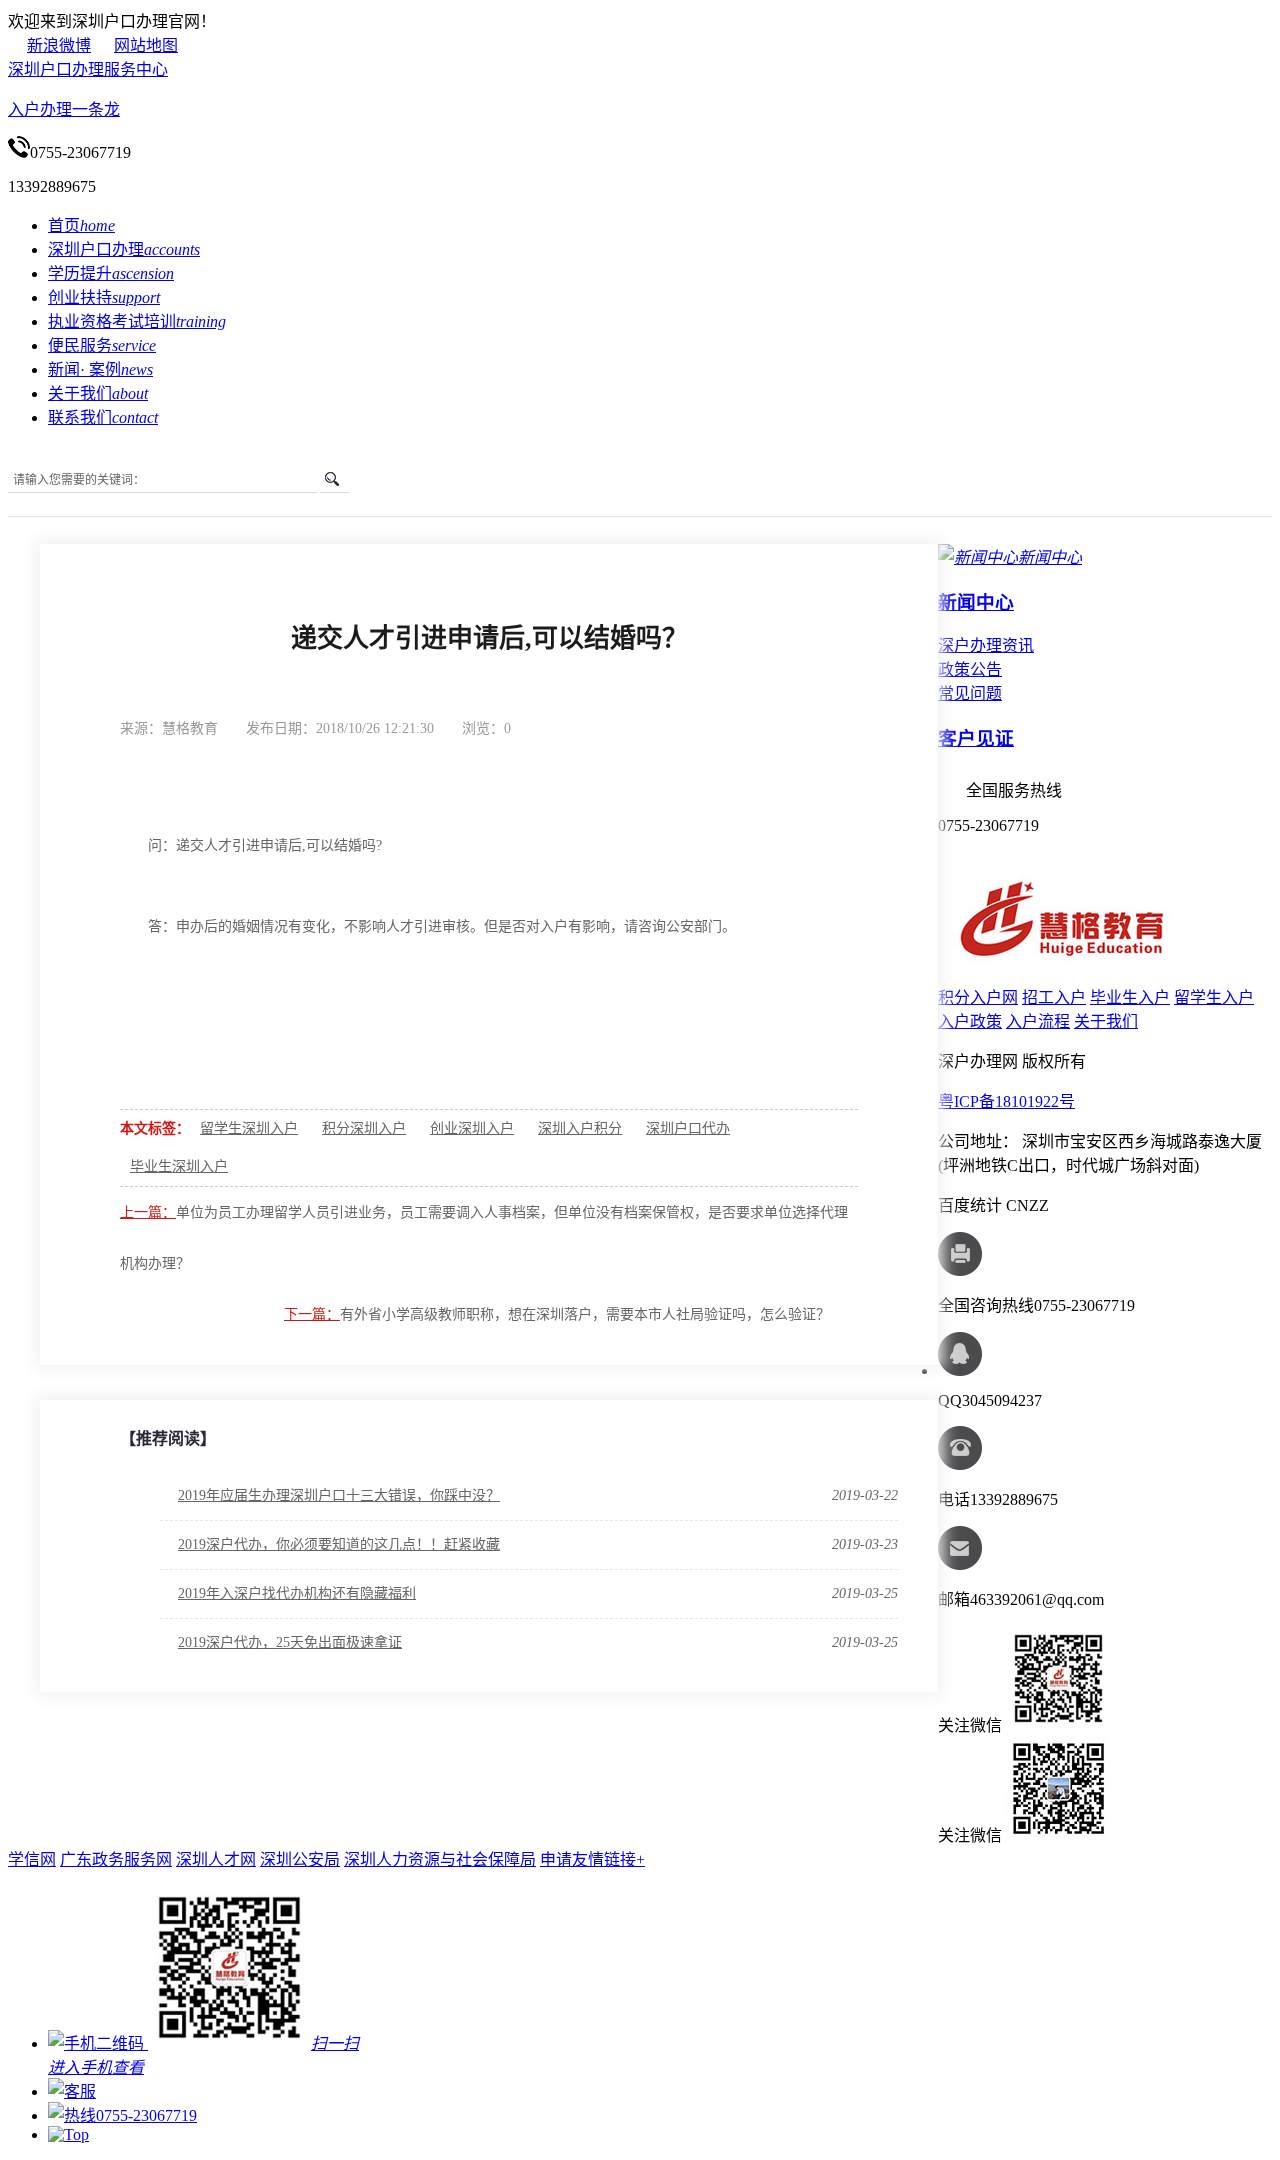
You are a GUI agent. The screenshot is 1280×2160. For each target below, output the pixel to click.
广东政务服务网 (116, 1859)
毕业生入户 (1130, 997)
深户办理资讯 (986, 645)
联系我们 (103, 417)
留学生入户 (1214, 997)
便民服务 (102, 345)
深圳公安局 (300, 1859)
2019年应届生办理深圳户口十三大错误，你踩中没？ (339, 1495)
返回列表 (826, 728)
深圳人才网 (216, 1859)
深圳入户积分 (580, 1128)
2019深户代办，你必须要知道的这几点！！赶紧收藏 (339, 1544)
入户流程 (1038, 1021)
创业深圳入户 (472, 1128)
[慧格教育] (1065, 962)
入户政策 (970, 1021)
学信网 (32, 1859)
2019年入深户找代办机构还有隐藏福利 (297, 1593)
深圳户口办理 (124, 249)
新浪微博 (59, 45)
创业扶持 (104, 297)
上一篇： (148, 1212)
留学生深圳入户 (249, 1128)
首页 (81, 225)
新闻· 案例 (100, 369)
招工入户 (1054, 997)
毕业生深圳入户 (179, 1166)
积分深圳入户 (364, 1128)
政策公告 (970, 669)
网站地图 (146, 45)
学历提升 (111, 273)
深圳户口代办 (688, 1128)
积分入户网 (978, 997)
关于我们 (98, 393)
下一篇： (312, 1314)
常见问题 (970, 693)
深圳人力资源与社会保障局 (440, 1859)
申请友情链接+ (592, 1859)
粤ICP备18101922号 (1006, 1101)
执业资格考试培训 (137, 321)
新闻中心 (976, 602)
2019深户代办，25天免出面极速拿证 (290, 1642)
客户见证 (976, 738)
